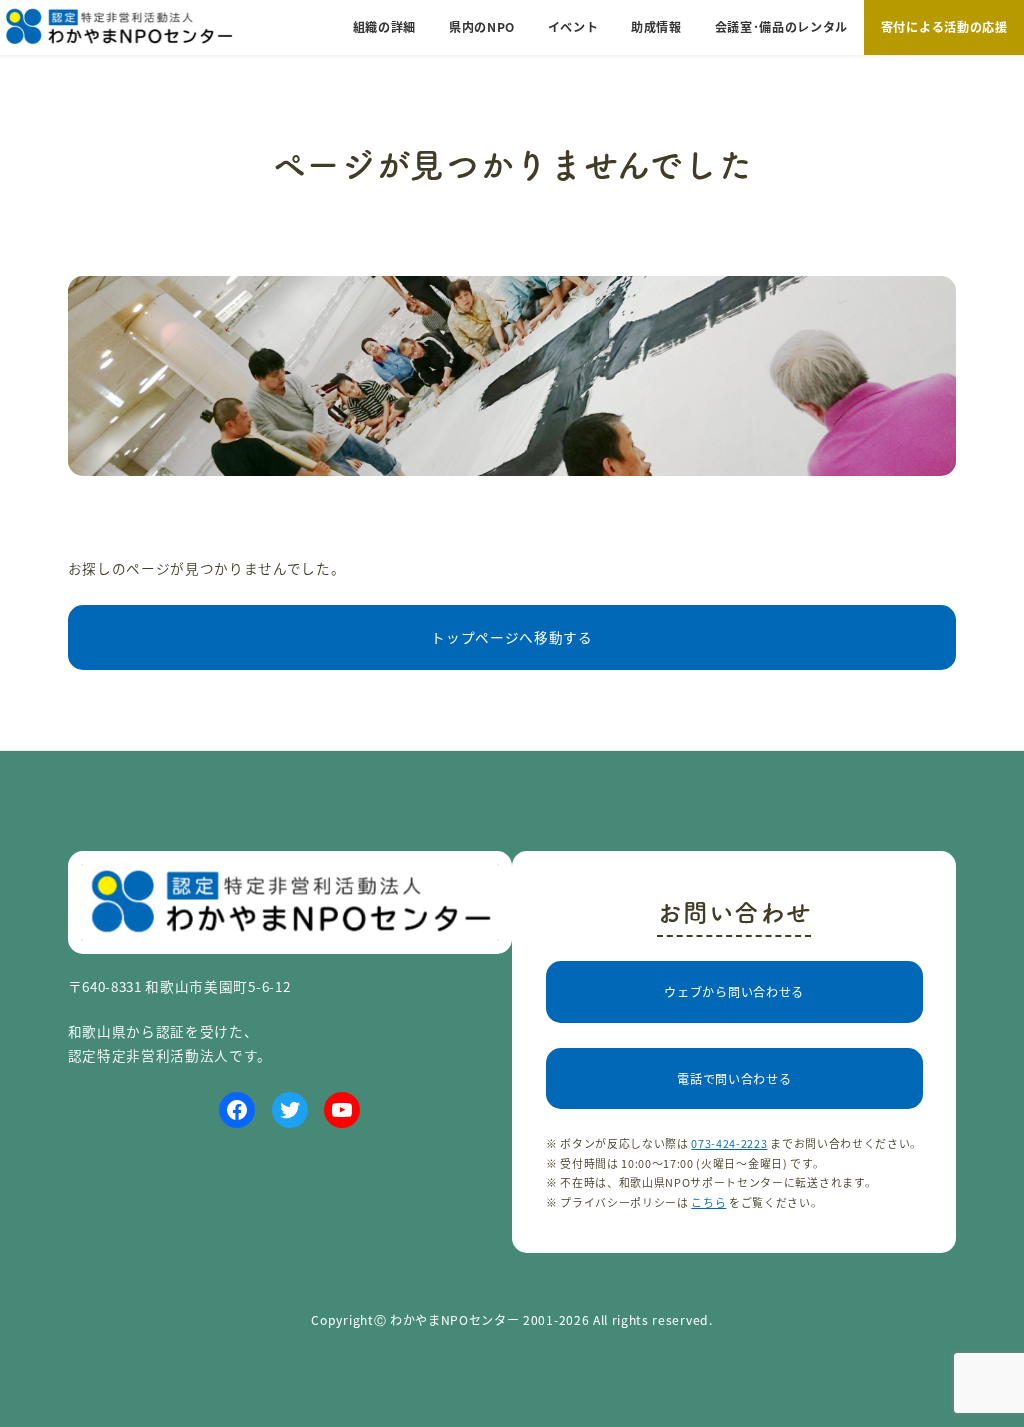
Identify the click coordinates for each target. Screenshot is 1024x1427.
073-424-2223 (729, 1143)
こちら (708, 1202)
